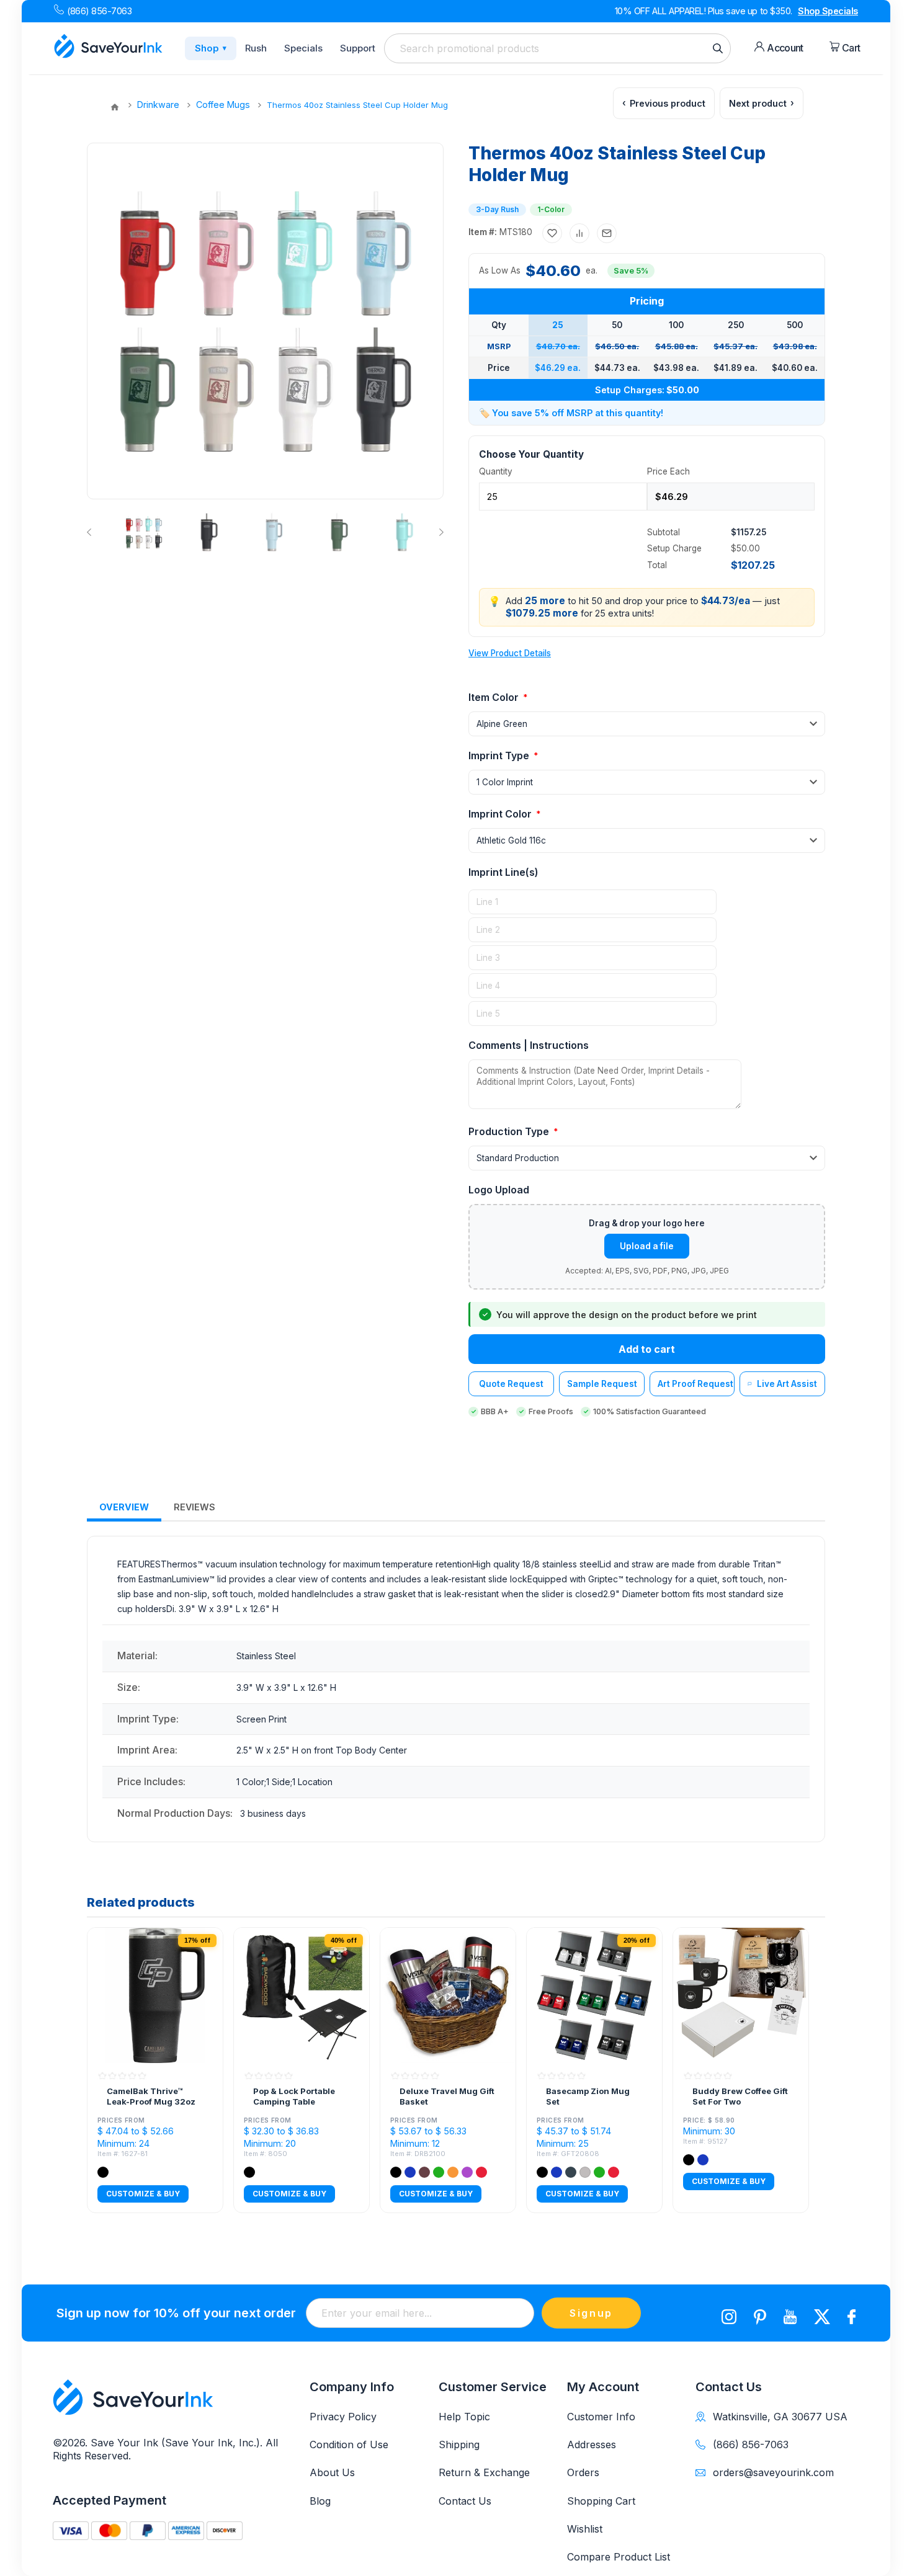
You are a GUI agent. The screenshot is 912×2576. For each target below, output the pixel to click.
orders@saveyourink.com (773, 2472)
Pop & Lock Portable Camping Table (294, 2097)
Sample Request (602, 1384)
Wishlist (585, 2529)
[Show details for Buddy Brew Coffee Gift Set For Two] (741, 1995)
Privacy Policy (343, 2417)
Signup (591, 2313)
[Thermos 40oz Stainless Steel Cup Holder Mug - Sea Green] (405, 532)
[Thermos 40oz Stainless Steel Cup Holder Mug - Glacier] (274, 532)
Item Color (495, 697)
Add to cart (647, 1349)
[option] (143, 532)
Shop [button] (211, 48)
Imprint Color (501, 814)
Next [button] (439, 532)
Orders (583, 2472)
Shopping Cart (601, 2501)
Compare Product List (619, 2557)
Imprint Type (500, 755)
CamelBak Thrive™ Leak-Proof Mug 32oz (151, 2097)
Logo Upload (499, 1190)
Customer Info (601, 2417)
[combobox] (557, 48)
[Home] (115, 107)
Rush (256, 48)
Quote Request (511, 1384)
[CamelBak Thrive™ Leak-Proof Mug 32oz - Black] (155, 1995)
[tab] (124, 1508)
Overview (124, 1507)
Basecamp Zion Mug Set (588, 2097)
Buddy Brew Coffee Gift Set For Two (740, 2097)
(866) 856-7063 (99, 11)
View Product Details (510, 653)
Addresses (592, 2445)
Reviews (194, 1507)
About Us (332, 2472)
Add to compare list (579, 233)
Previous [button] (92, 532)
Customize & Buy (143, 2194)
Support (358, 48)
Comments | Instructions (529, 1045)
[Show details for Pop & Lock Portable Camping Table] (302, 1995)
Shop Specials (828, 11)
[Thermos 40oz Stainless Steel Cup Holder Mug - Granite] (209, 532)
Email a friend (607, 233)
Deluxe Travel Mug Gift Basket (447, 2097)
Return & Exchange (484, 2472)
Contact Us (465, 2501)
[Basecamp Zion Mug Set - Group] (594, 1995)
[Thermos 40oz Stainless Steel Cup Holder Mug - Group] (144, 532)
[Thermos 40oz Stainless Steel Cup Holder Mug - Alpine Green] (339, 532)
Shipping (459, 2445)
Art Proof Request (695, 1384)
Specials (303, 48)
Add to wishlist (552, 233)
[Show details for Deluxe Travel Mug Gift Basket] (448, 1995)
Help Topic (464, 2417)
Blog (320, 2501)
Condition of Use (349, 2445)
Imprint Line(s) (503, 872)
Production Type (510, 1131)
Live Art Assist (787, 1384)
